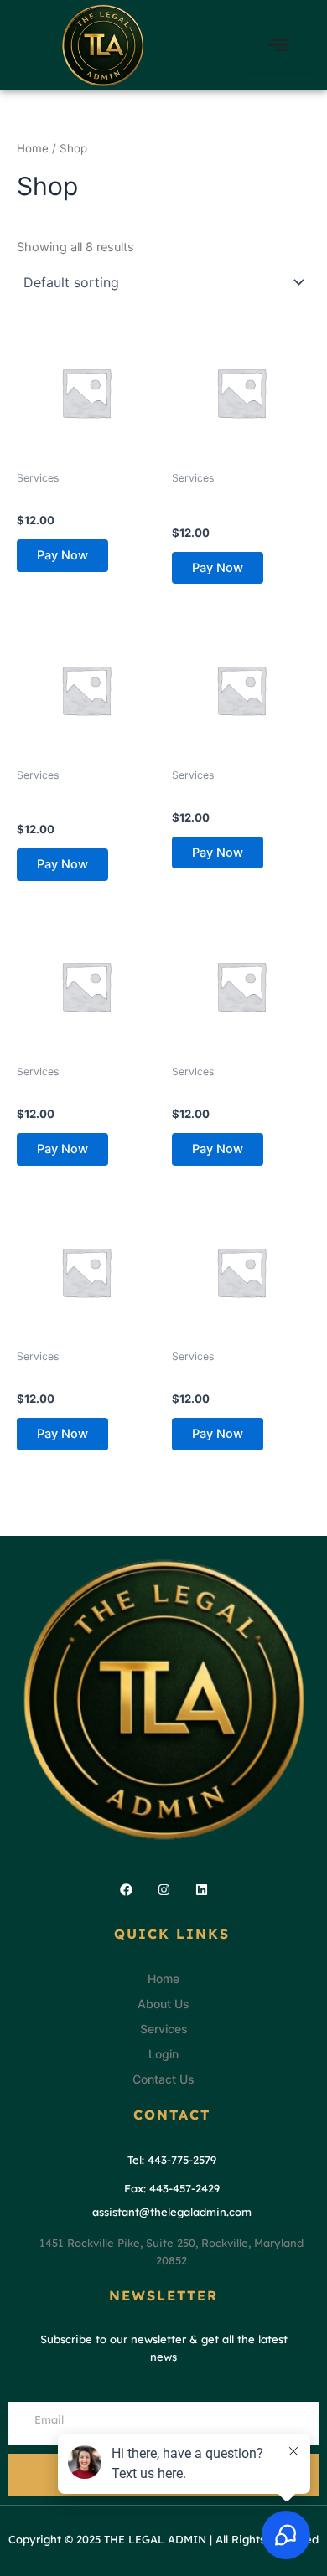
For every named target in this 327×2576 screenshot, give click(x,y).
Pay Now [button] (62, 555)
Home (33, 148)
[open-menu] (279, 45)
